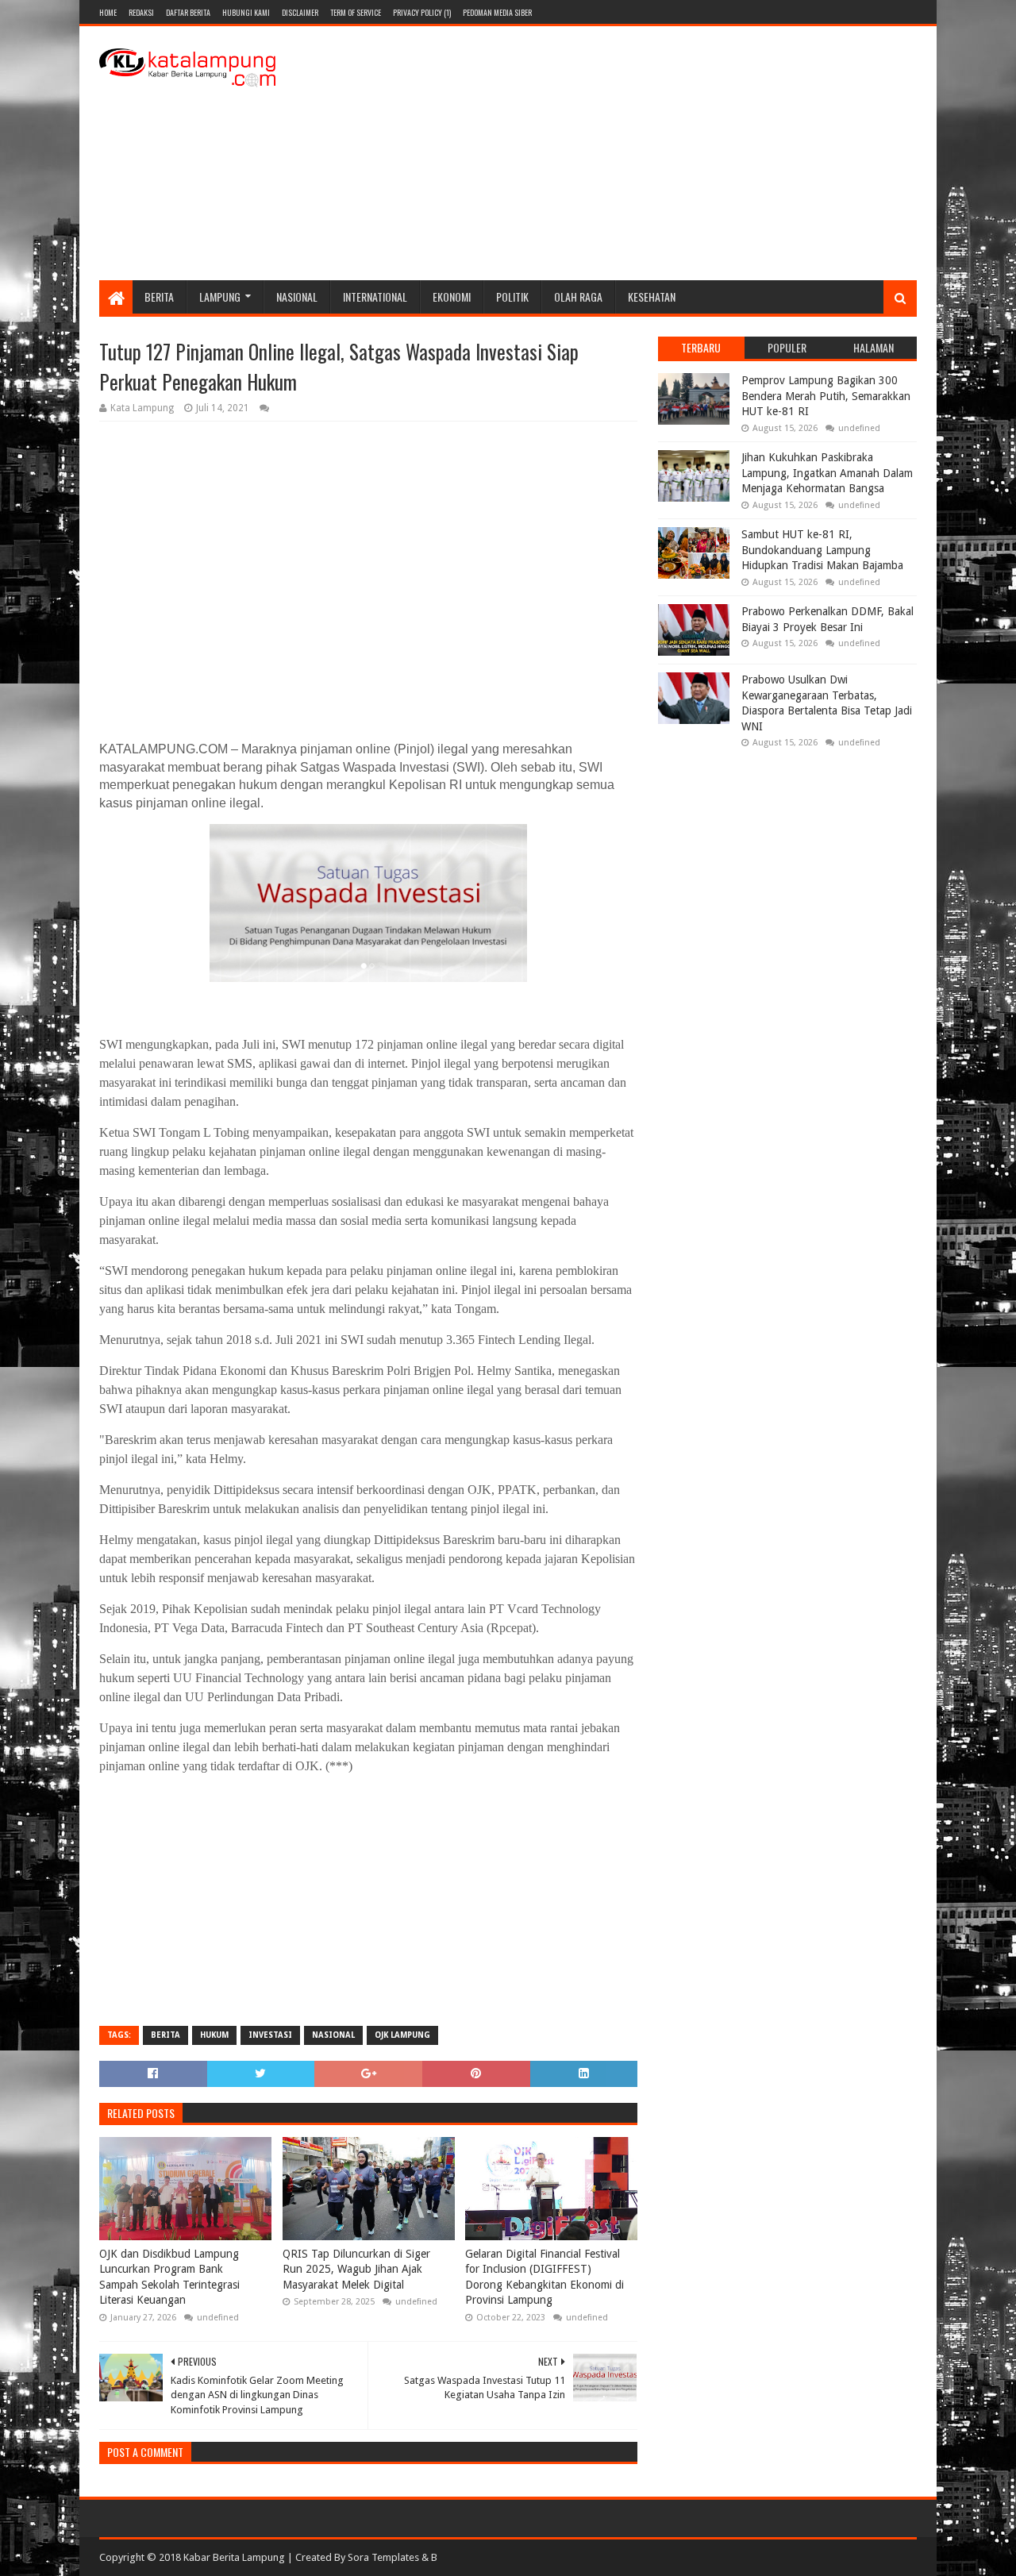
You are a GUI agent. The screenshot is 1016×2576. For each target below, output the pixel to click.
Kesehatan (652, 296)
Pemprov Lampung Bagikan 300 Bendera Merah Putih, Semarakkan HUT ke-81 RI (826, 396)
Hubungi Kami (246, 12)
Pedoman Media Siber (497, 12)
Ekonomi (452, 296)
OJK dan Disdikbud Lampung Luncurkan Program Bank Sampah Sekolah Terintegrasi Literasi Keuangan (169, 2277)
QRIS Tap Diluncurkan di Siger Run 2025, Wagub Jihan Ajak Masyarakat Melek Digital (356, 2269)
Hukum (214, 2035)
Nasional (297, 296)
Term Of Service (356, 12)
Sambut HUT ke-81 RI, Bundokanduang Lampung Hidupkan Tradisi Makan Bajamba (822, 550)
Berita (159, 296)
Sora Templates (383, 2557)
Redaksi (141, 12)
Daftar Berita (188, 12)
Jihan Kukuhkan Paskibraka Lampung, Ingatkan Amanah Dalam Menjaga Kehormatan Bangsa (827, 473)
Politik (512, 296)
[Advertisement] (628, 153)
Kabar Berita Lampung (234, 2557)
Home (108, 12)
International (375, 296)
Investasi (270, 2035)
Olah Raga (578, 296)
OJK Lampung (402, 2035)
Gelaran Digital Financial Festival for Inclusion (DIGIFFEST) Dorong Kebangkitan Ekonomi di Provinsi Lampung (545, 2277)
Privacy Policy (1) (422, 12)
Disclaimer (300, 12)
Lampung (220, 296)
